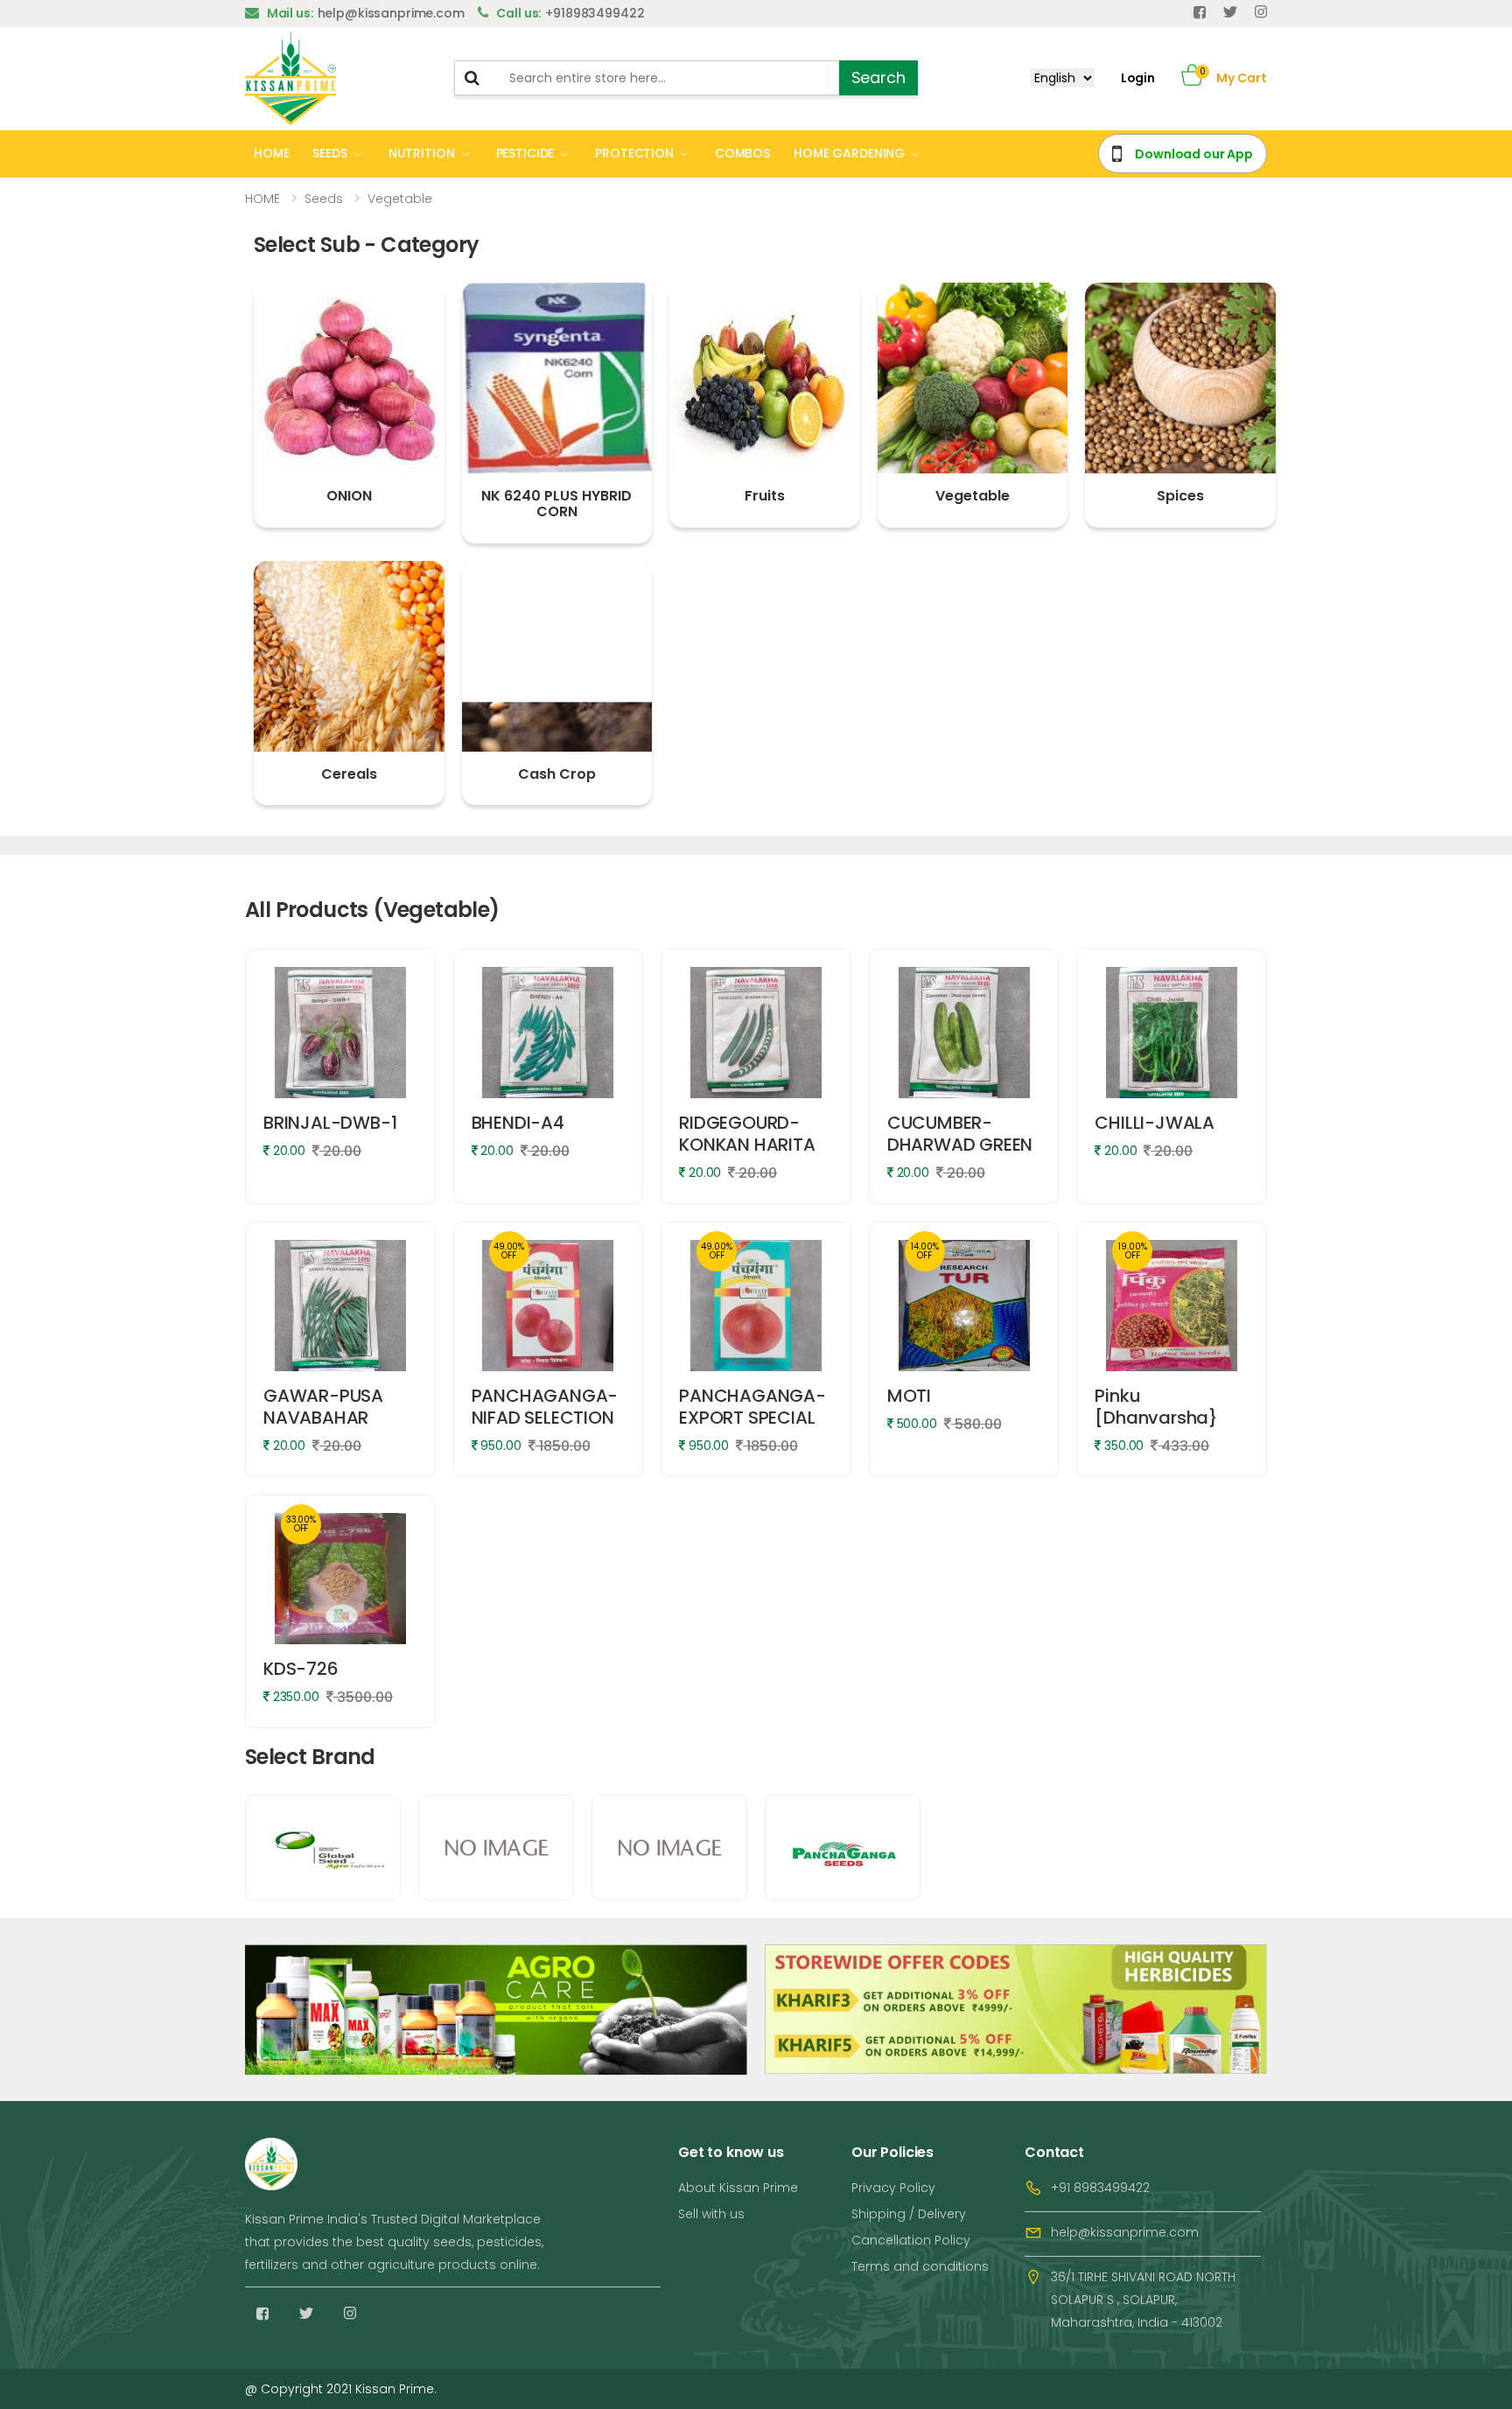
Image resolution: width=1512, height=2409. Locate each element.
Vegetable (400, 199)
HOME (271, 153)
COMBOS (742, 153)
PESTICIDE (525, 153)
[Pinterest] (1261, 12)
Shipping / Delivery (909, 2214)
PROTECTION (634, 153)
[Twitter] (1230, 12)
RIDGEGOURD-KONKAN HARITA (747, 1134)
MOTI (909, 1396)
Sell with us (711, 2214)
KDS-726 (301, 1669)
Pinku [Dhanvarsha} (1156, 1407)
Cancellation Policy (911, 2240)
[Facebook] (1200, 12)
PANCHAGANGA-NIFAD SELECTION (545, 1407)
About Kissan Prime (738, 2188)
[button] (1192, 78)
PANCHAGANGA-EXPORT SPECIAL (752, 1407)
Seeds (324, 199)
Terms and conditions (920, 2266)
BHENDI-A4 (518, 1123)
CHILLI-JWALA (1155, 1123)
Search (878, 77)
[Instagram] (350, 2314)
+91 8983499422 (1100, 2188)
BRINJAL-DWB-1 (330, 1123)
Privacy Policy (893, 2188)
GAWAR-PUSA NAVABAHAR (323, 1407)
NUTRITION (422, 153)
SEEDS (329, 153)
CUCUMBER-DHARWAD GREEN (960, 1134)
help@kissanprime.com (1125, 2232)
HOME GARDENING (849, 153)
